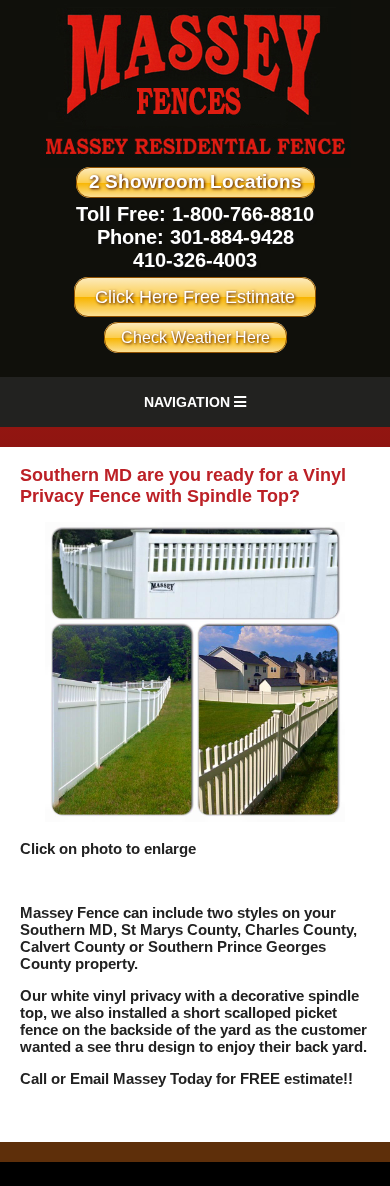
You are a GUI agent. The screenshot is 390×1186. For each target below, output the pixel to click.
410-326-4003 (195, 260)
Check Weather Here (195, 337)
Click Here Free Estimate (195, 297)
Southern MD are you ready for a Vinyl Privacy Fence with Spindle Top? (183, 485)
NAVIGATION (189, 402)
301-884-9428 (232, 237)
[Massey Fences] (195, 162)
